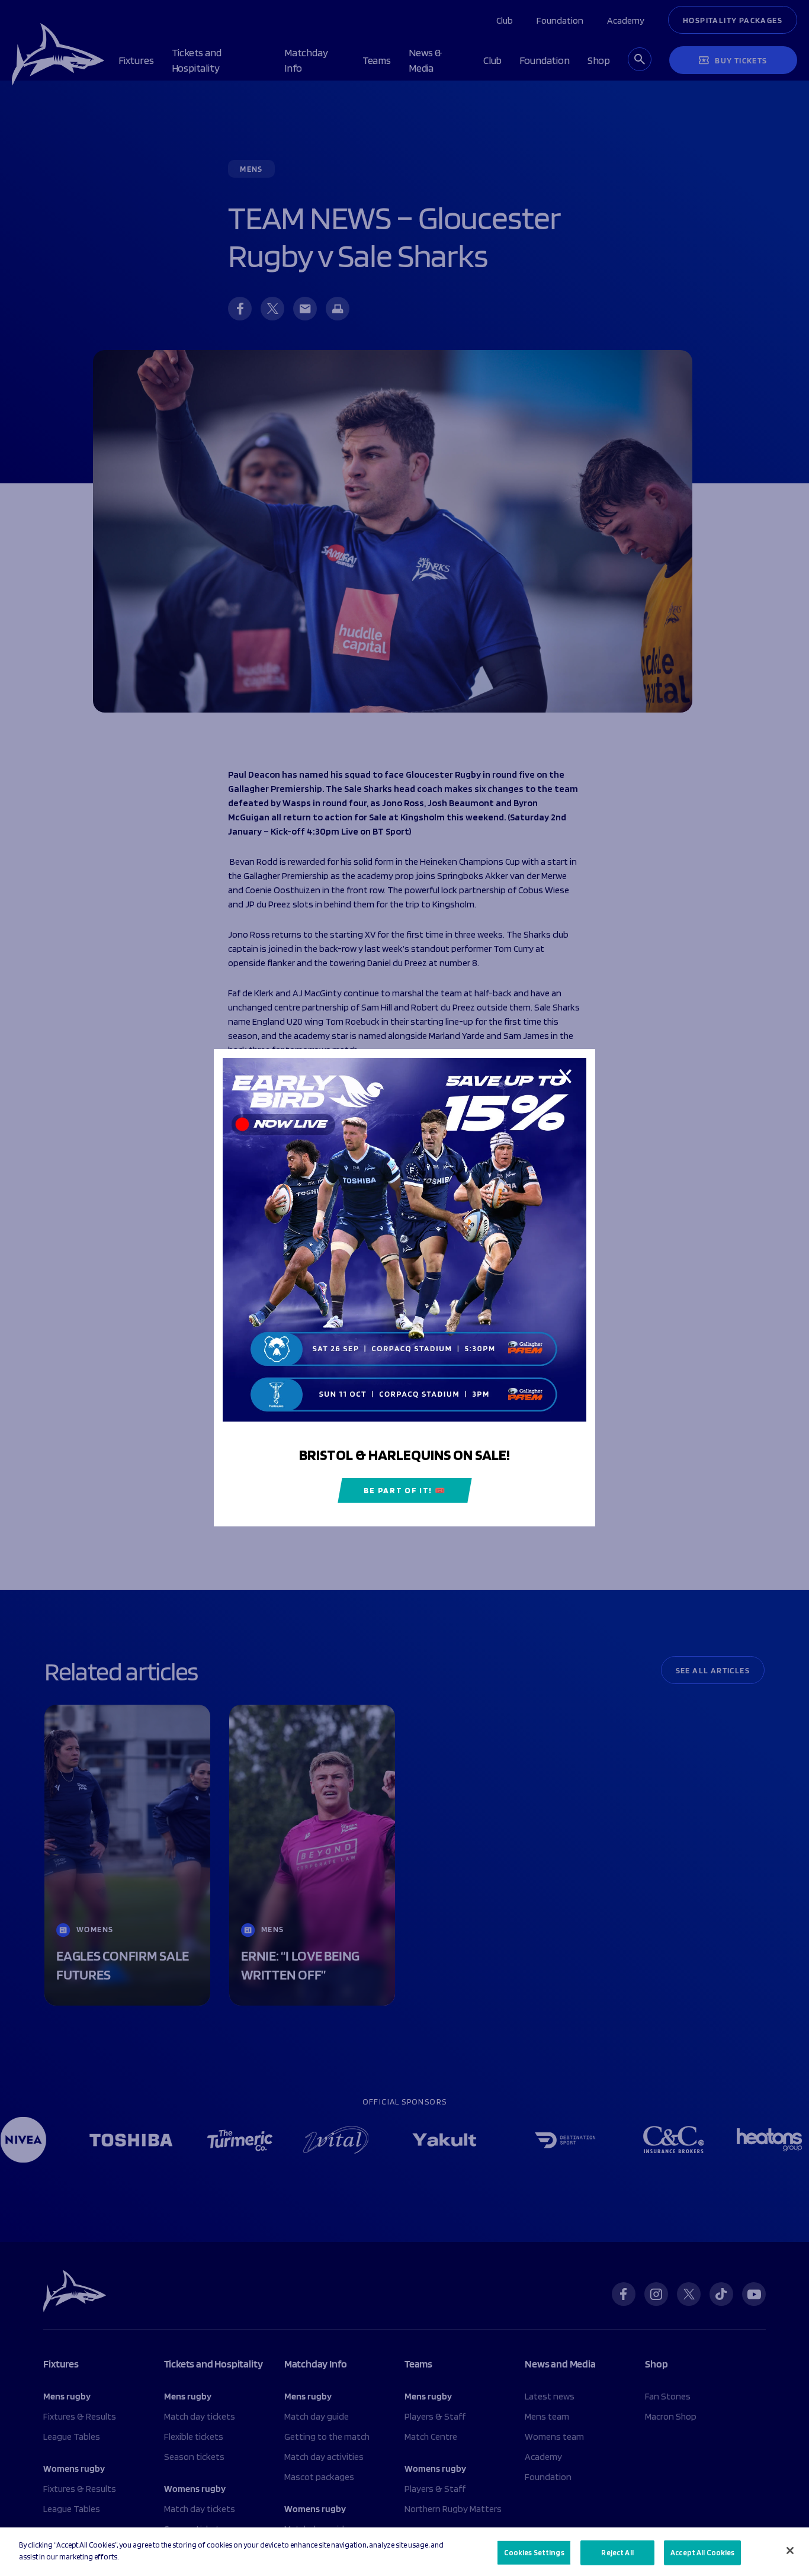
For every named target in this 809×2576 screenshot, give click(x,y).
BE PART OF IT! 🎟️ (405, 1491)
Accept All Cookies (702, 2553)
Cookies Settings (534, 2553)
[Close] (790, 2551)
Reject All (617, 2553)
